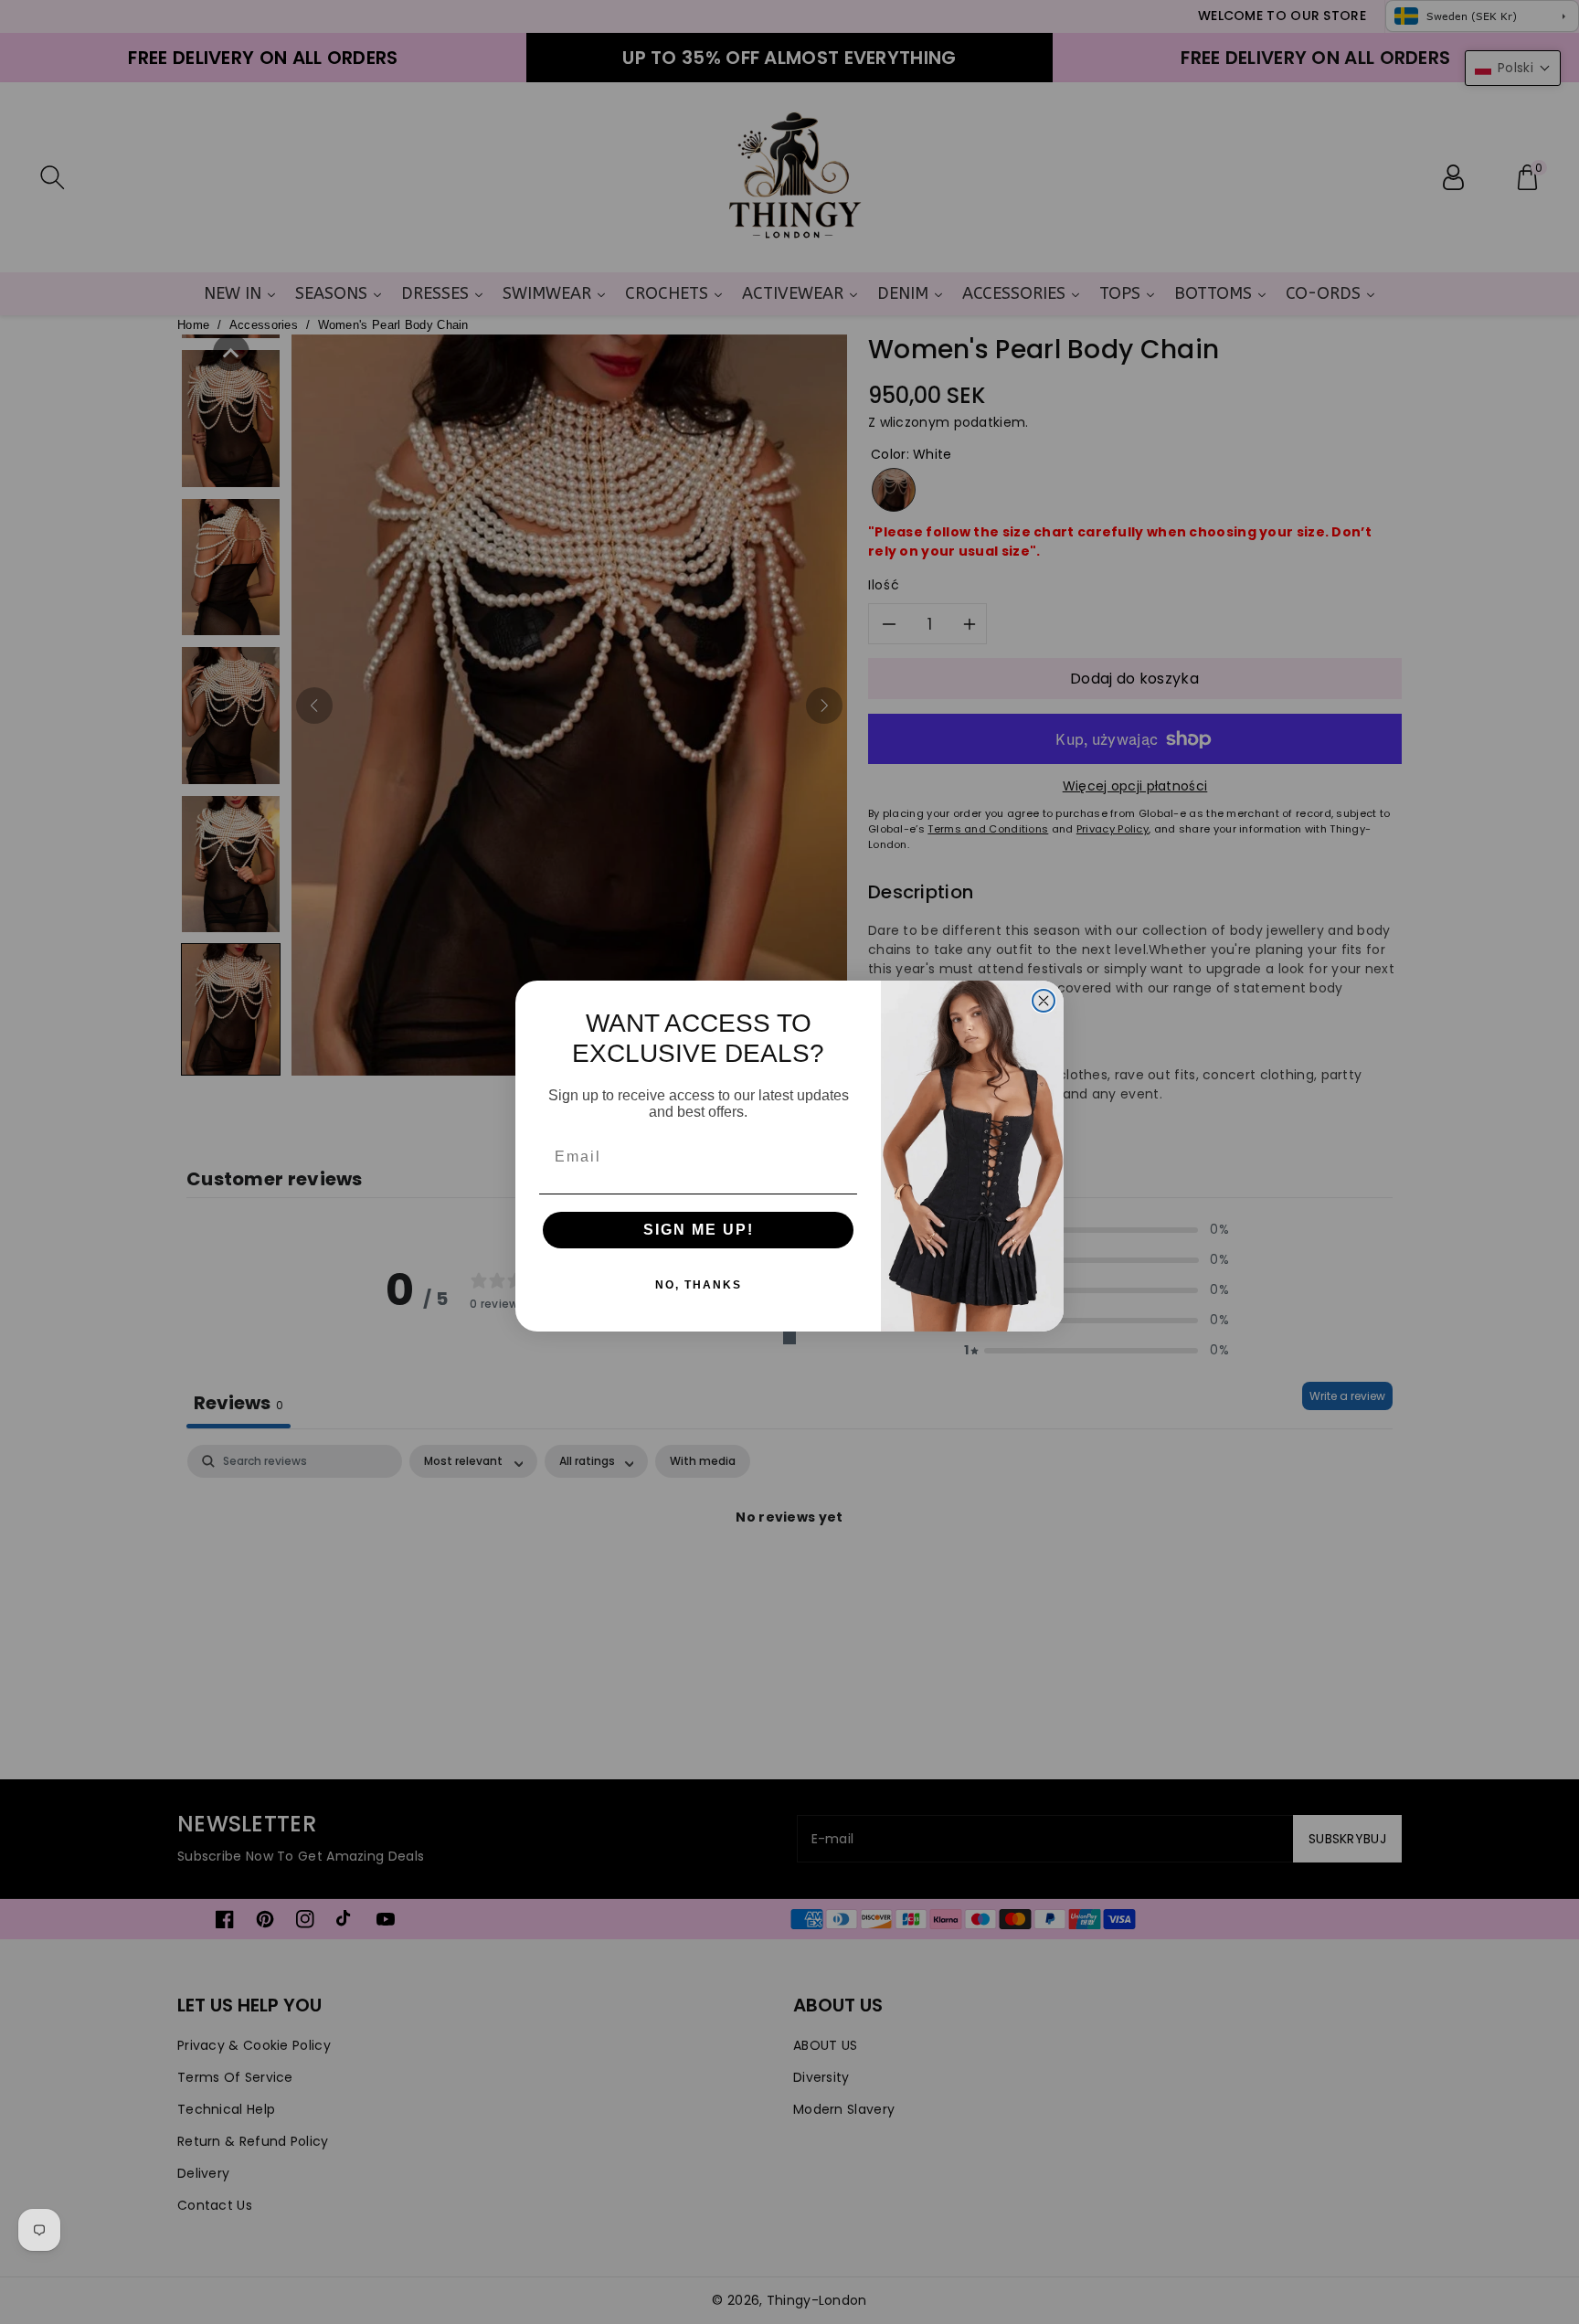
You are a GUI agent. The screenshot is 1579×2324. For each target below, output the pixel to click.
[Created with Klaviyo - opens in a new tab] (789, 1338)
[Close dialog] (1044, 1001)
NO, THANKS (699, 1285)
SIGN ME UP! (699, 1230)
